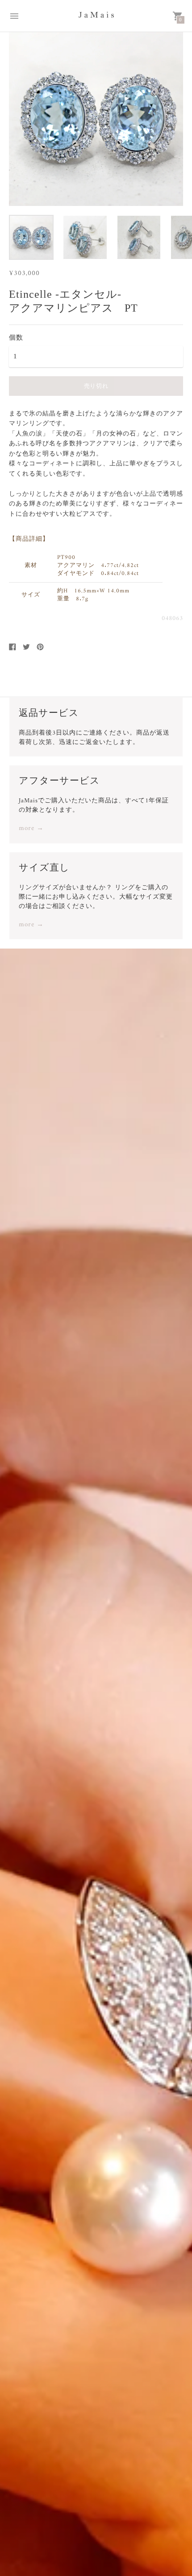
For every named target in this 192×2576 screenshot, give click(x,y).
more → (31, 829)
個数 (16, 337)
